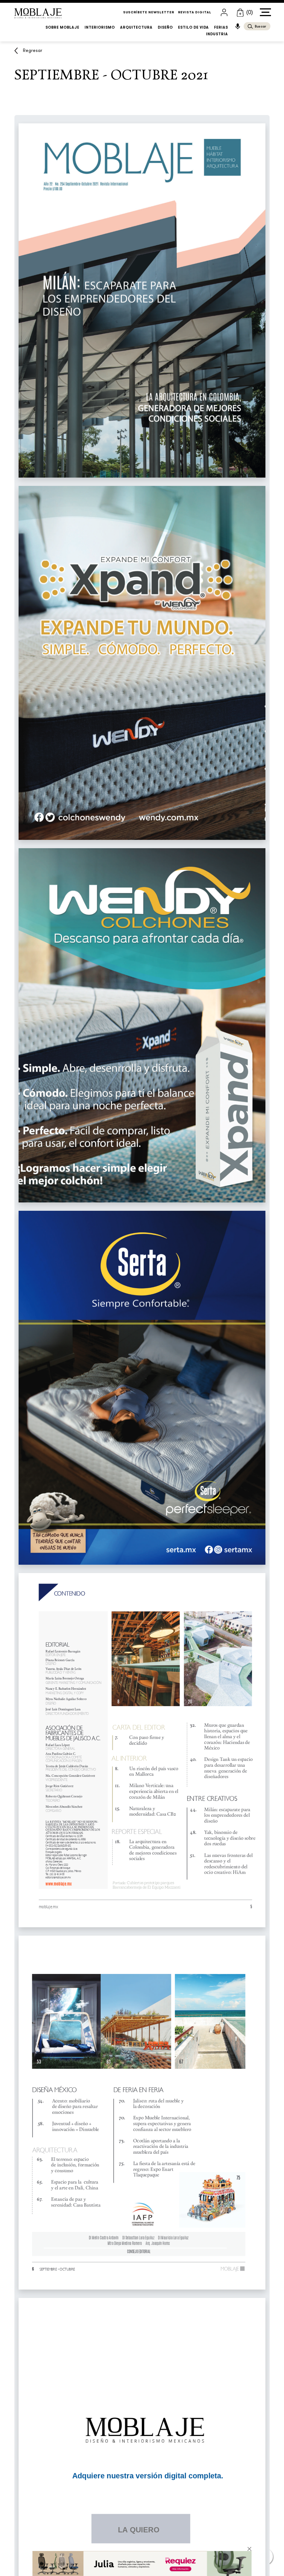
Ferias (221, 27)
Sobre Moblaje (62, 27)
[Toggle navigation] (265, 12)
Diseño (165, 27)
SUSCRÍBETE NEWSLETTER (149, 12)
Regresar (33, 51)
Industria (217, 34)
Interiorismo (100, 27)
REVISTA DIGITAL (195, 12)
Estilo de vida (193, 27)
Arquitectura (136, 27)
